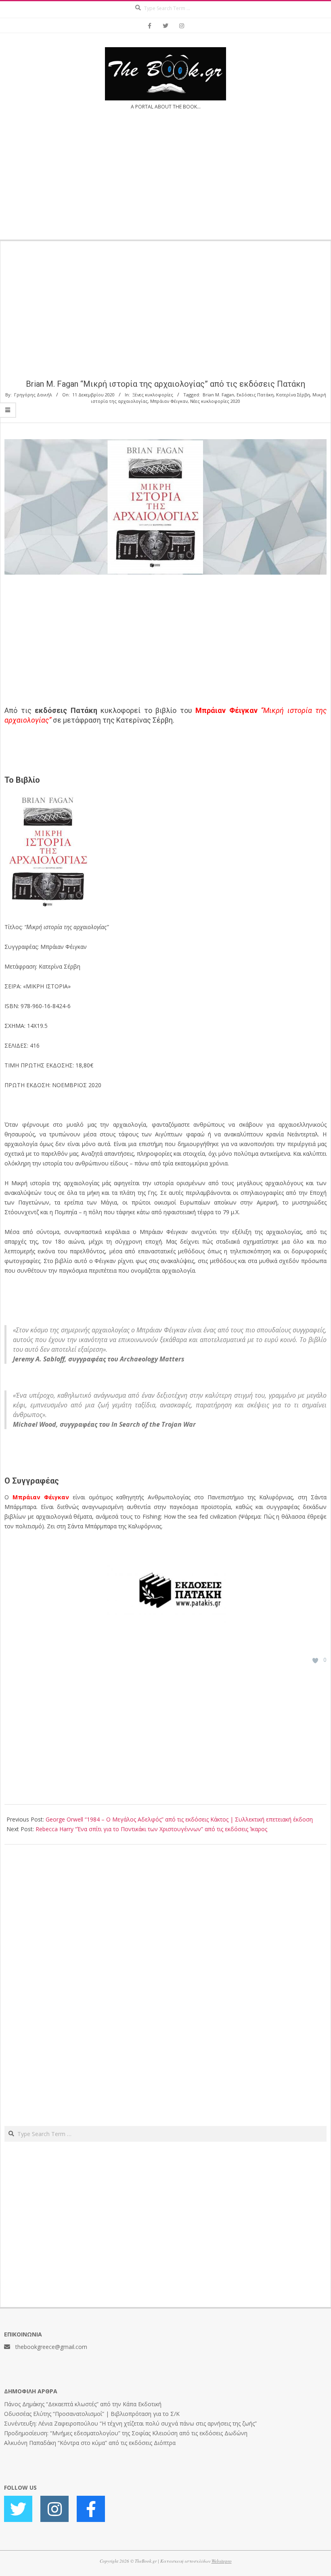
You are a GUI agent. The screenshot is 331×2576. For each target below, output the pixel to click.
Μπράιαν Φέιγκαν (169, 401)
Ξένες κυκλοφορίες (153, 395)
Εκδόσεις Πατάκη (255, 395)
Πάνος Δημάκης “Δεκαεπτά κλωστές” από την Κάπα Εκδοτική (83, 2404)
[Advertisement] (165, 180)
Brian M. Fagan (218, 395)
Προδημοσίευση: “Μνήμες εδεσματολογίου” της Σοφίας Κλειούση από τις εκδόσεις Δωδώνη (126, 2433)
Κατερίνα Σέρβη (293, 395)
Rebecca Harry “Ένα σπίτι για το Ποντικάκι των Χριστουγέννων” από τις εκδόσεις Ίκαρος (151, 1829)
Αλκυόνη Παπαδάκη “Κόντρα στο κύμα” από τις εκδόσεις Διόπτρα (90, 2443)
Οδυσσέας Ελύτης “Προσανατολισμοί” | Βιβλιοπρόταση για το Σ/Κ (92, 2414)
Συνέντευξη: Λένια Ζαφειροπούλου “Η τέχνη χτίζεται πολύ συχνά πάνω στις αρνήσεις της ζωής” (130, 2423)
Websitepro (222, 2561)
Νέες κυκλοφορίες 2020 (215, 401)
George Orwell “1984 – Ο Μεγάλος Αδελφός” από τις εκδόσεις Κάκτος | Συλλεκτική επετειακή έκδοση (179, 1819)
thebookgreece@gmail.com (51, 2347)
